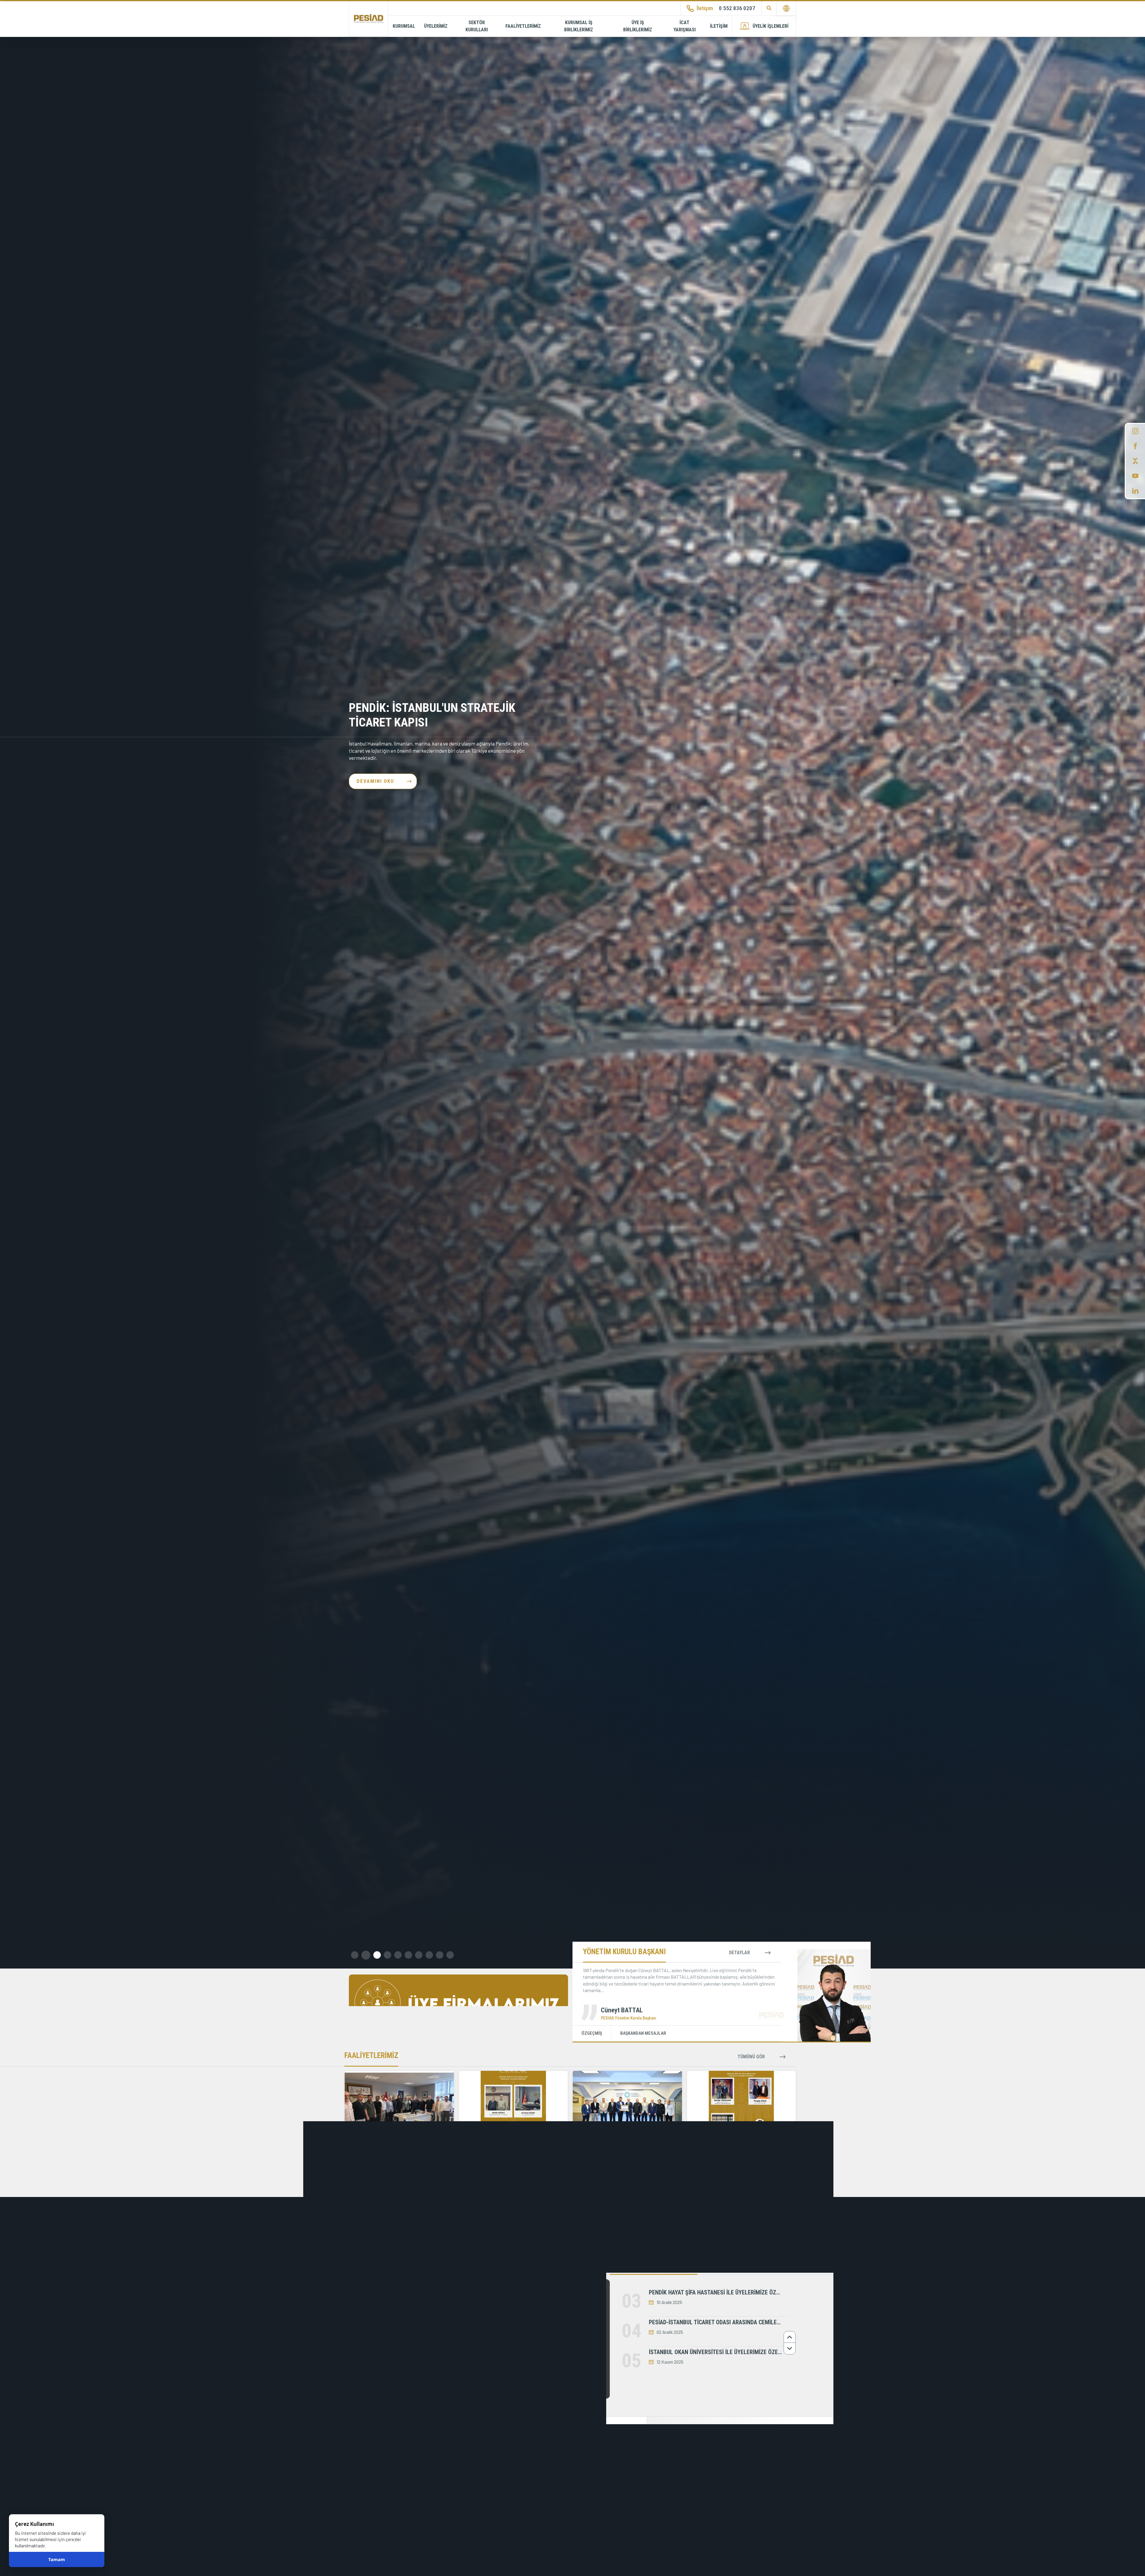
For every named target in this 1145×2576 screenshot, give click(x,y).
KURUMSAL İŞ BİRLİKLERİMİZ (579, 26)
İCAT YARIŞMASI (685, 26)
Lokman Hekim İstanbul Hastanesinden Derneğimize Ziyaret (411, 2340)
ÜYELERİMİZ (436, 26)
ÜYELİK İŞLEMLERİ (770, 26)
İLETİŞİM (719, 26)
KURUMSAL (404, 26)
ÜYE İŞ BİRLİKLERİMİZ (638, 26)
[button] (355, 1955)
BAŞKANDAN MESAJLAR (643, 2033)
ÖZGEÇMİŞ (592, 2033)
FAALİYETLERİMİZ (523, 26)
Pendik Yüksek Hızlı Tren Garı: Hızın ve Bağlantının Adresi (432, 715)
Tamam (57, 2560)
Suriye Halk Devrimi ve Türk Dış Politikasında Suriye (545, 2470)
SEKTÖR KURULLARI (477, 26)
